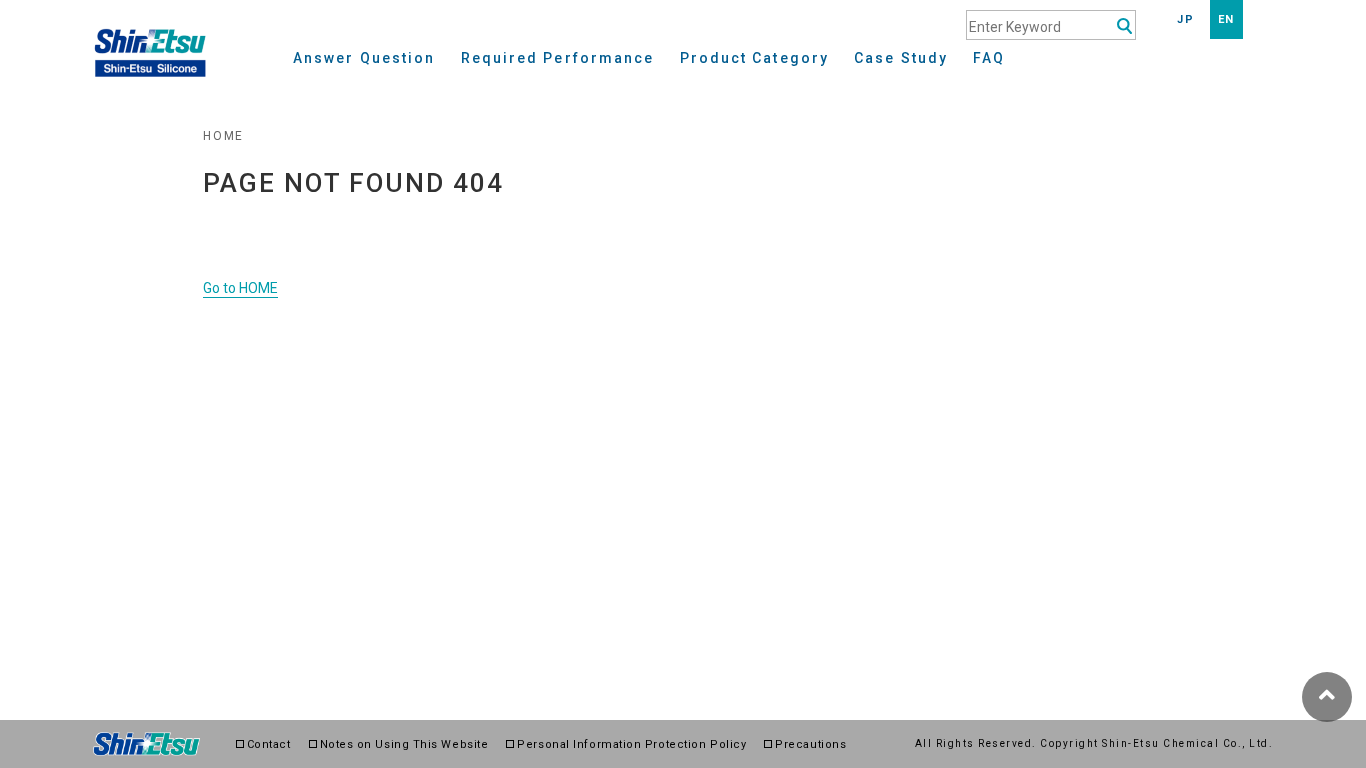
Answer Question (364, 58)
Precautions (810, 744)
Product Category (755, 58)
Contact (269, 744)
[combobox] (1051, 25)
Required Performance (558, 58)
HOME (223, 136)
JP (1185, 19)
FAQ (989, 58)
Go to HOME (240, 288)
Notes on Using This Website (404, 744)
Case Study (901, 58)
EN (1226, 19)
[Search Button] (1124, 26)
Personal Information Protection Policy (631, 744)
